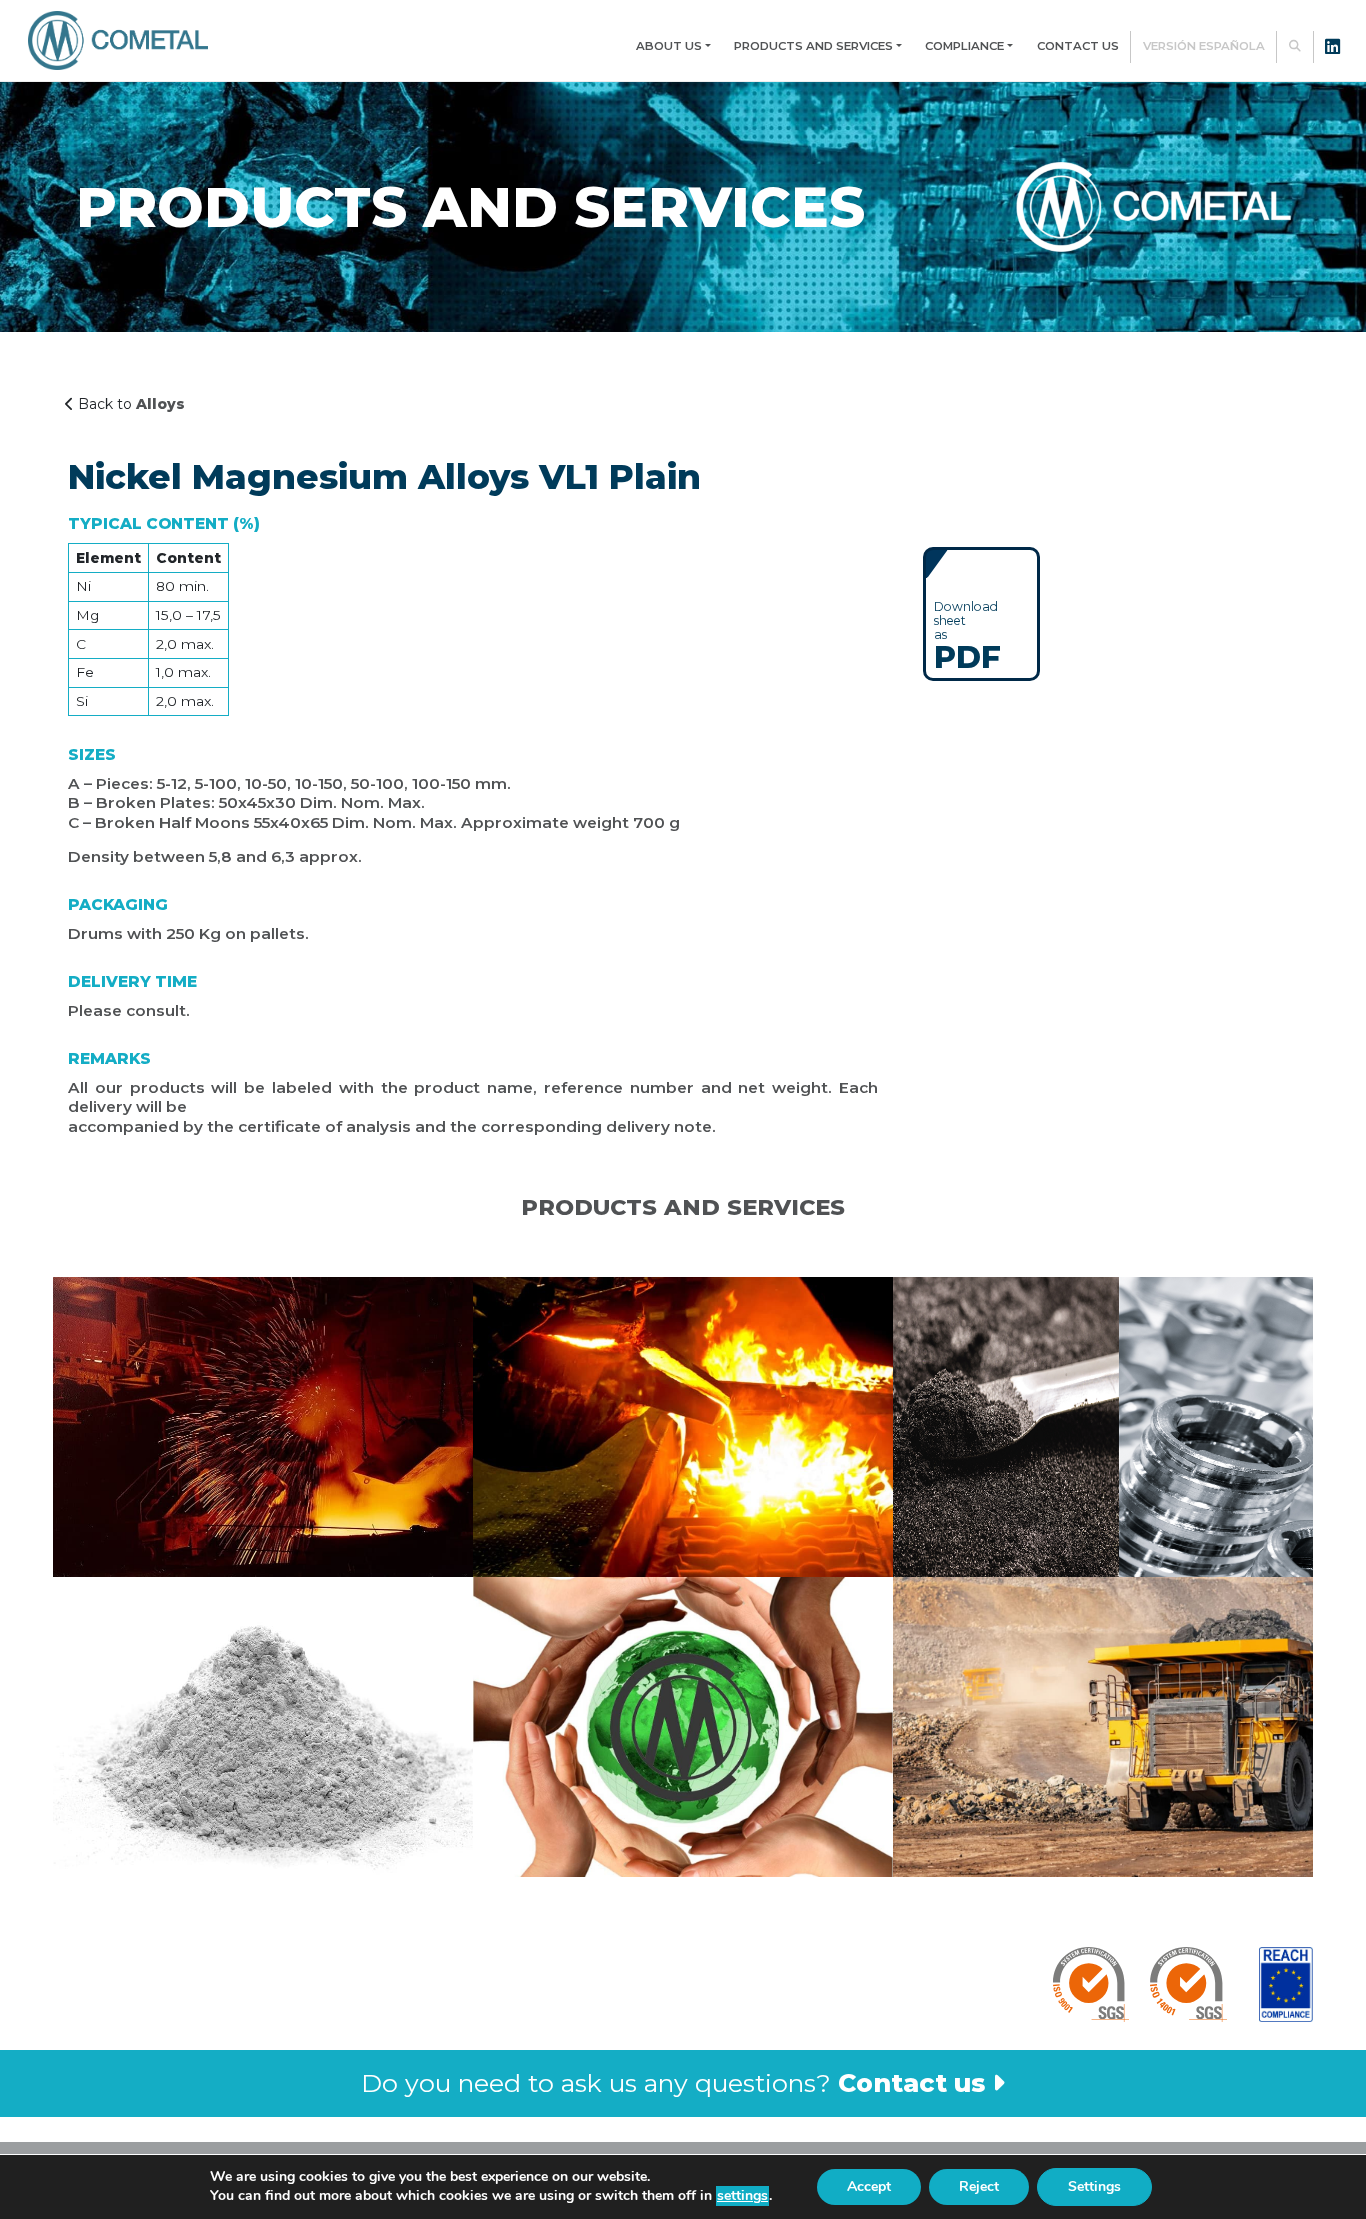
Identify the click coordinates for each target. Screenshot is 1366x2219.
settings (742, 2195)
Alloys (160, 404)
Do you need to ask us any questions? (673, 2083)
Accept (869, 2186)
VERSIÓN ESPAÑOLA (1204, 46)
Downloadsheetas (967, 635)
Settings (1094, 2186)
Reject (979, 2186)
